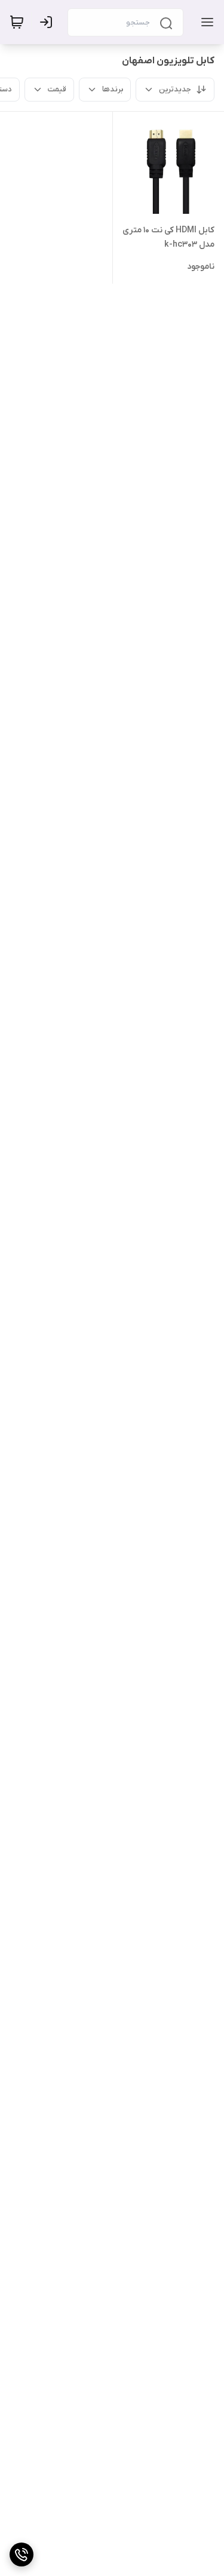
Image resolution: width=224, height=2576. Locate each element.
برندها (113, 89)
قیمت (57, 89)
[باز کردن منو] (205, 22)
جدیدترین (175, 89)
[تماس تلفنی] (22, 2554)
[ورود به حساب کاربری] (48, 22)
